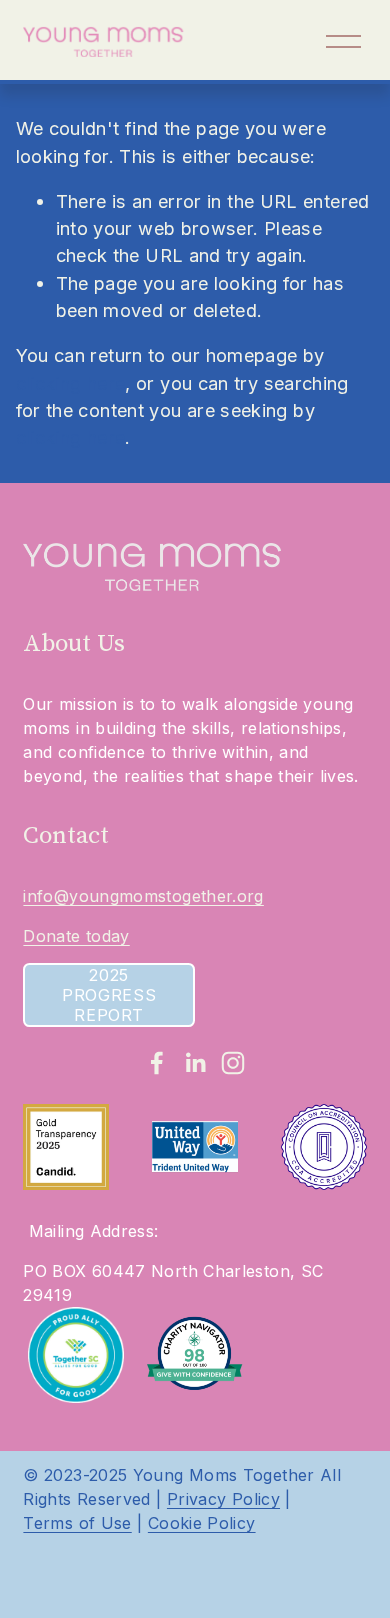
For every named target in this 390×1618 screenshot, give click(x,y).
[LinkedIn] (195, 1063)
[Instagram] (233, 1063)
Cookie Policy (202, 1523)
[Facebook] (157, 1063)
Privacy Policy (223, 1499)
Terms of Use (77, 1523)
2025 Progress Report (109, 995)
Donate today (76, 936)
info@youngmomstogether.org (143, 896)
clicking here (71, 383)
